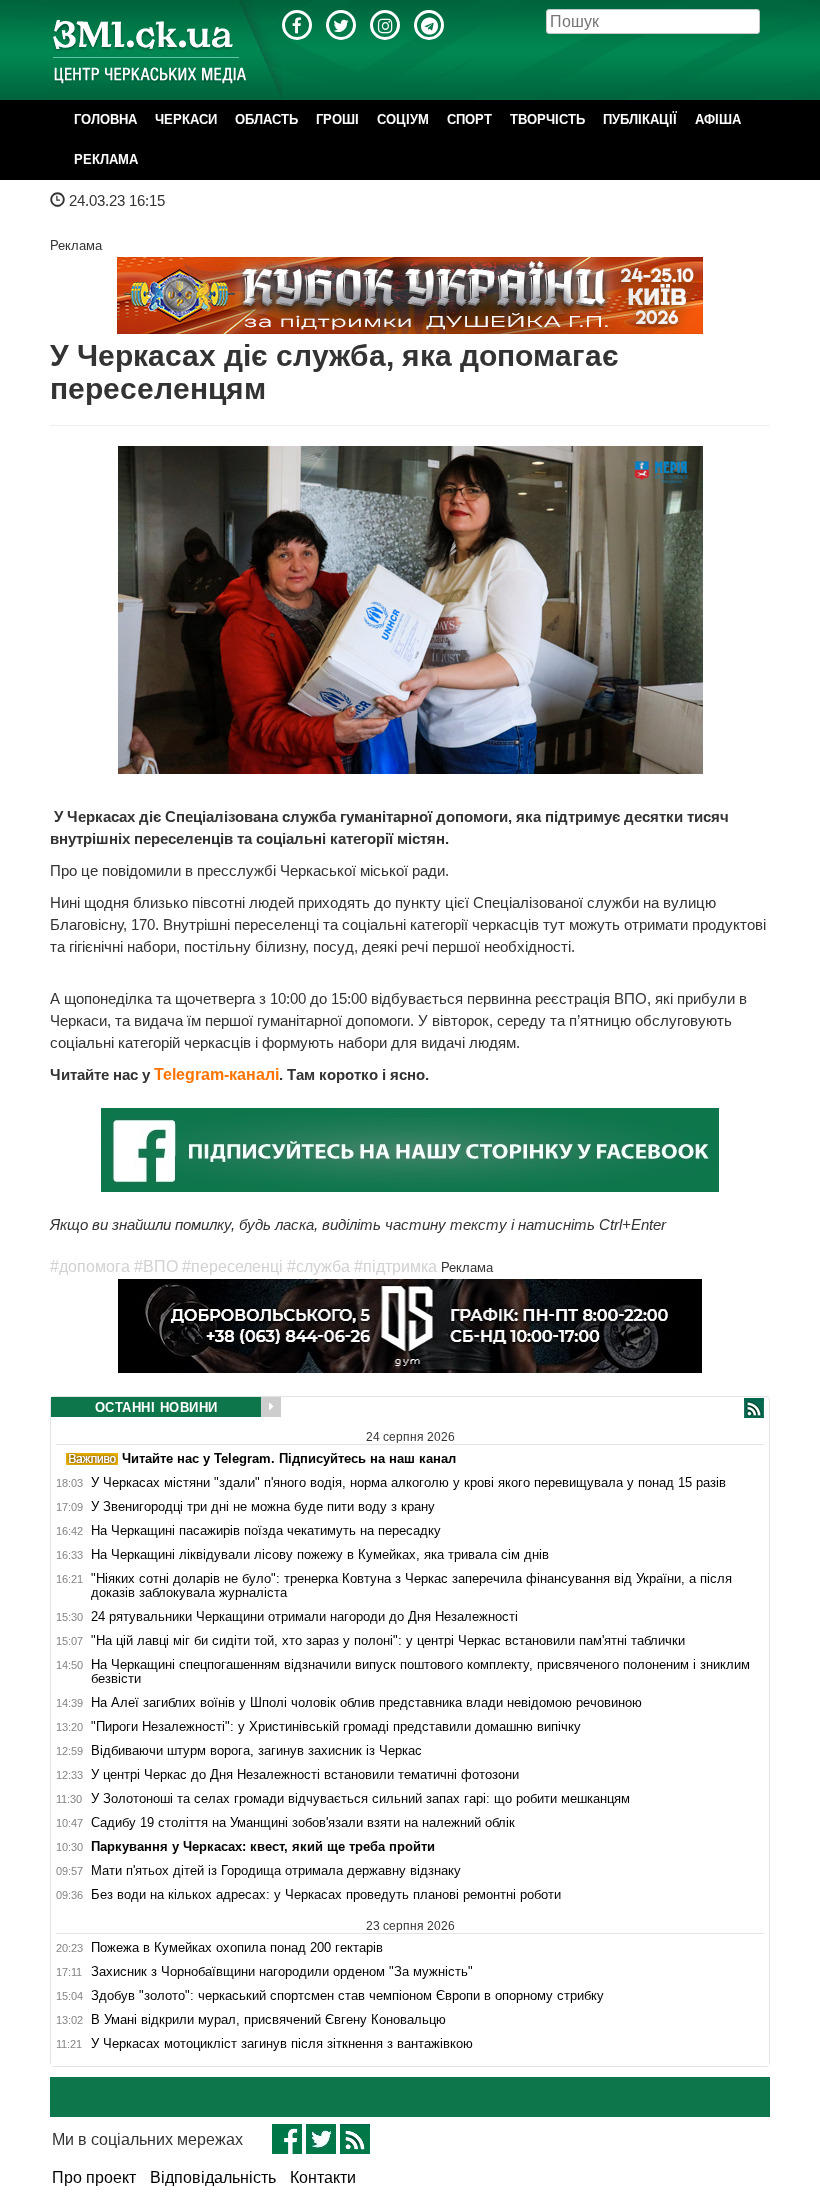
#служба (318, 1266)
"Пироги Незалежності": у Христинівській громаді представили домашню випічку (336, 1727)
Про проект (94, 2177)
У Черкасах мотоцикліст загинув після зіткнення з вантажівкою (282, 2044)
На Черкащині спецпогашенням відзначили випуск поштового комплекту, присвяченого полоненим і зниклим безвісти (420, 1672)
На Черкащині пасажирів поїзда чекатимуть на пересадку (266, 1531)
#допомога (90, 1266)
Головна (105, 119)
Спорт (469, 119)
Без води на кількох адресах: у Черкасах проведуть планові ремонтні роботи (326, 1895)
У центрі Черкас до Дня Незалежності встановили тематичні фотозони (305, 1775)
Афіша (718, 119)
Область (266, 119)
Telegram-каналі (216, 1074)
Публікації (640, 119)
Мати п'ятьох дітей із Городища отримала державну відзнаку (276, 1871)
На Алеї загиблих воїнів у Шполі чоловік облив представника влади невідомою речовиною (366, 1703)
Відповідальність (213, 2177)
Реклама (106, 159)
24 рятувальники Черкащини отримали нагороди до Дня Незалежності (304, 1617)
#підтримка (395, 1266)
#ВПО (156, 1266)
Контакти (323, 2177)
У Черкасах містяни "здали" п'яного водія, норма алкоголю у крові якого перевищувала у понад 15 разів (408, 1483)
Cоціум (403, 119)
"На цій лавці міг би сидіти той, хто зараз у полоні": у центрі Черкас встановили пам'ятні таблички (388, 1641)
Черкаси (186, 119)
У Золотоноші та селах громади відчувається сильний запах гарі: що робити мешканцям (360, 1799)
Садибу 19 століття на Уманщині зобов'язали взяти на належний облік (303, 1823)
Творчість (547, 119)
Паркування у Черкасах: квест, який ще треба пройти (263, 1847)
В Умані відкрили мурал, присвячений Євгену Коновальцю (268, 2020)
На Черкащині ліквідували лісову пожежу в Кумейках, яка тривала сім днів (320, 1555)
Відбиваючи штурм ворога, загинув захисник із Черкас (256, 1751)
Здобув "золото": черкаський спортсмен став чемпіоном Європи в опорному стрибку (347, 1996)
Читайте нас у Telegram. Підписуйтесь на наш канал (287, 1458)
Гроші (337, 119)
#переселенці (232, 1266)
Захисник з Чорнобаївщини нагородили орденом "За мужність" (282, 1972)
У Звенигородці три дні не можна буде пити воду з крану (263, 1507)
